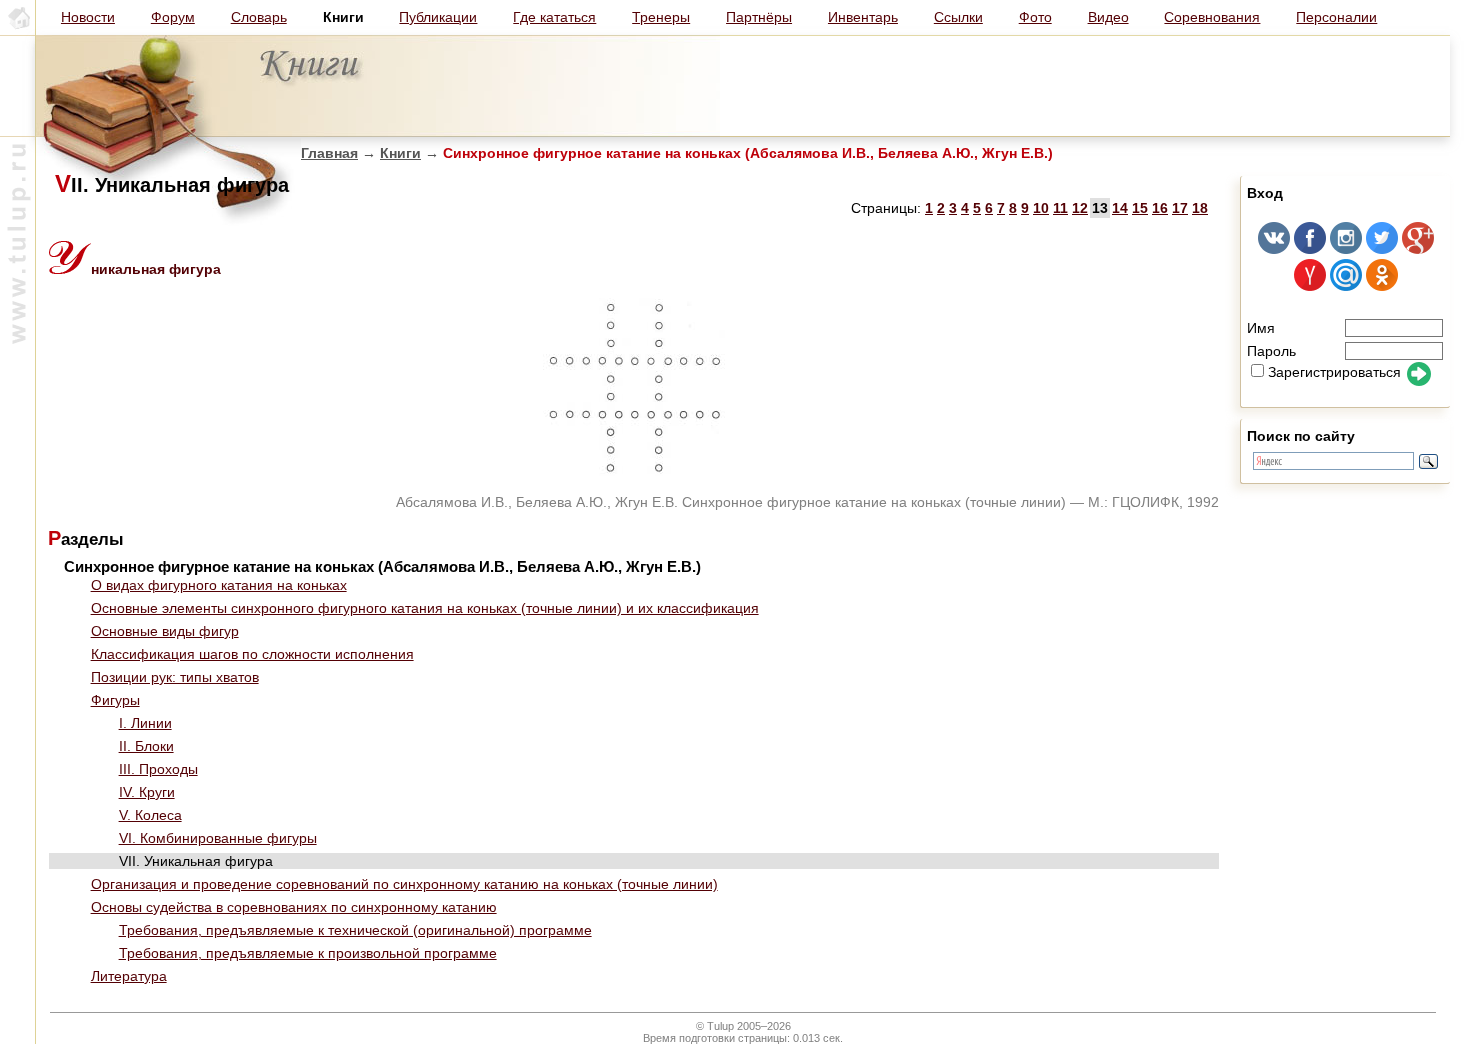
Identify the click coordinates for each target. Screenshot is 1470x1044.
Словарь (259, 17)
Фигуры (115, 700)
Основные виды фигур (165, 631)
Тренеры (661, 17)
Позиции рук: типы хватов (175, 677)
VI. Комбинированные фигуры (218, 838)
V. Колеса (150, 815)
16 (1160, 208)
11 (1060, 208)
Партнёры (759, 17)
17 (1180, 208)
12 (1080, 208)
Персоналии (1336, 17)
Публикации (438, 17)
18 (1200, 208)
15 (1140, 208)
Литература (129, 976)
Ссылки (958, 17)
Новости (88, 17)
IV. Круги (147, 792)
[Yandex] (1310, 286)
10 (1041, 208)
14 (1120, 208)
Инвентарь (863, 17)
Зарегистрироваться (1334, 372)
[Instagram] (1346, 249)
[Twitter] (1382, 249)
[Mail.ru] (1346, 286)
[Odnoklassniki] (1382, 286)
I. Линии (145, 723)
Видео (1108, 17)
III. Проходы (158, 769)
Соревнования (1212, 17)
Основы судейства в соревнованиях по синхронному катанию (294, 907)
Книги (400, 153)
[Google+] (1418, 249)
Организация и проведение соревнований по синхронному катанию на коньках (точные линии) (404, 884)
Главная (329, 153)
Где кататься (554, 17)
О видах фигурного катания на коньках (219, 585)
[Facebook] (1310, 249)
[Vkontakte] (1274, 249)
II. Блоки (146, 746)
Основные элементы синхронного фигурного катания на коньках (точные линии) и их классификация (425, 608)
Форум (173, 17)
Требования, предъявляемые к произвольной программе (308, 953)
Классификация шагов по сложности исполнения (252, 654)
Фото (1035, 17)
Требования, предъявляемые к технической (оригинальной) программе (355, 930)
